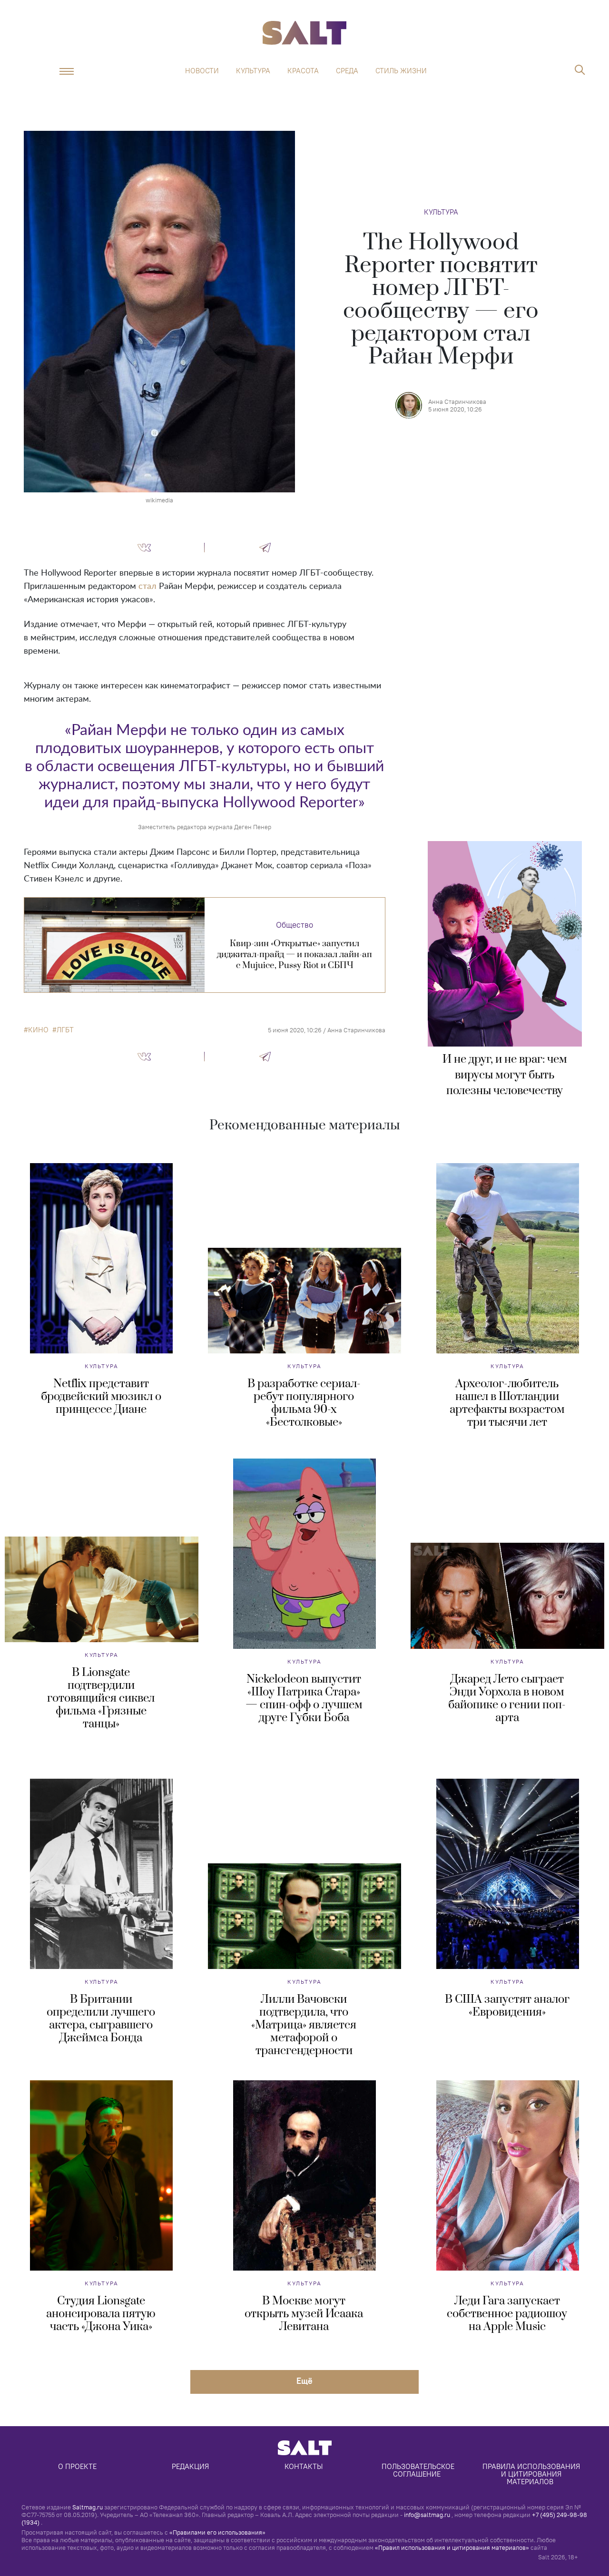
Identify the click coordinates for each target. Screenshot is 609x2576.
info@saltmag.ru (427, 2515)
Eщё (304, 2381)
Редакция (190, 2466)
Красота (303, 71)
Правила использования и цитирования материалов (532, 2474)
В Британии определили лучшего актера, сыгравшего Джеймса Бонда (101, 2019)
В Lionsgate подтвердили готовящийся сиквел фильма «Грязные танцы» (101, 1698)
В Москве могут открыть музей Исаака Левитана (304, 2314)
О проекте (77, 2466)
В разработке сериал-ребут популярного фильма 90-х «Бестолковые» (304, 1403)
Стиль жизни (401, 71)
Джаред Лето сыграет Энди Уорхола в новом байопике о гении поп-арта (507, 1699)
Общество (295, 925)
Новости (202, 71)
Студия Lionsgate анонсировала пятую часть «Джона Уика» (101, 2314)
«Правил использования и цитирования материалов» (452, 2547)
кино (38, 1030)
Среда (347, 71)
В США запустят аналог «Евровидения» (507, 2006)
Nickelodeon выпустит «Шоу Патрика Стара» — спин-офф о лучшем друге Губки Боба (304, 1699)
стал (147, 587)
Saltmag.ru (88, 2507)
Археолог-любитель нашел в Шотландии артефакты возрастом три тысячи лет (507, 1403)
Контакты (304, 2466)
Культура (253, 71)
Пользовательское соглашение (419, 2470)
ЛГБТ (65, 1030)
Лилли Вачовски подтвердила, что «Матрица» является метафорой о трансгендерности (304, 2025)
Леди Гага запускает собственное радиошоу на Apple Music (507, 2314)
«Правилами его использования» (217, 2532)
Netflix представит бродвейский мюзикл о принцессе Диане (101, 1397)
